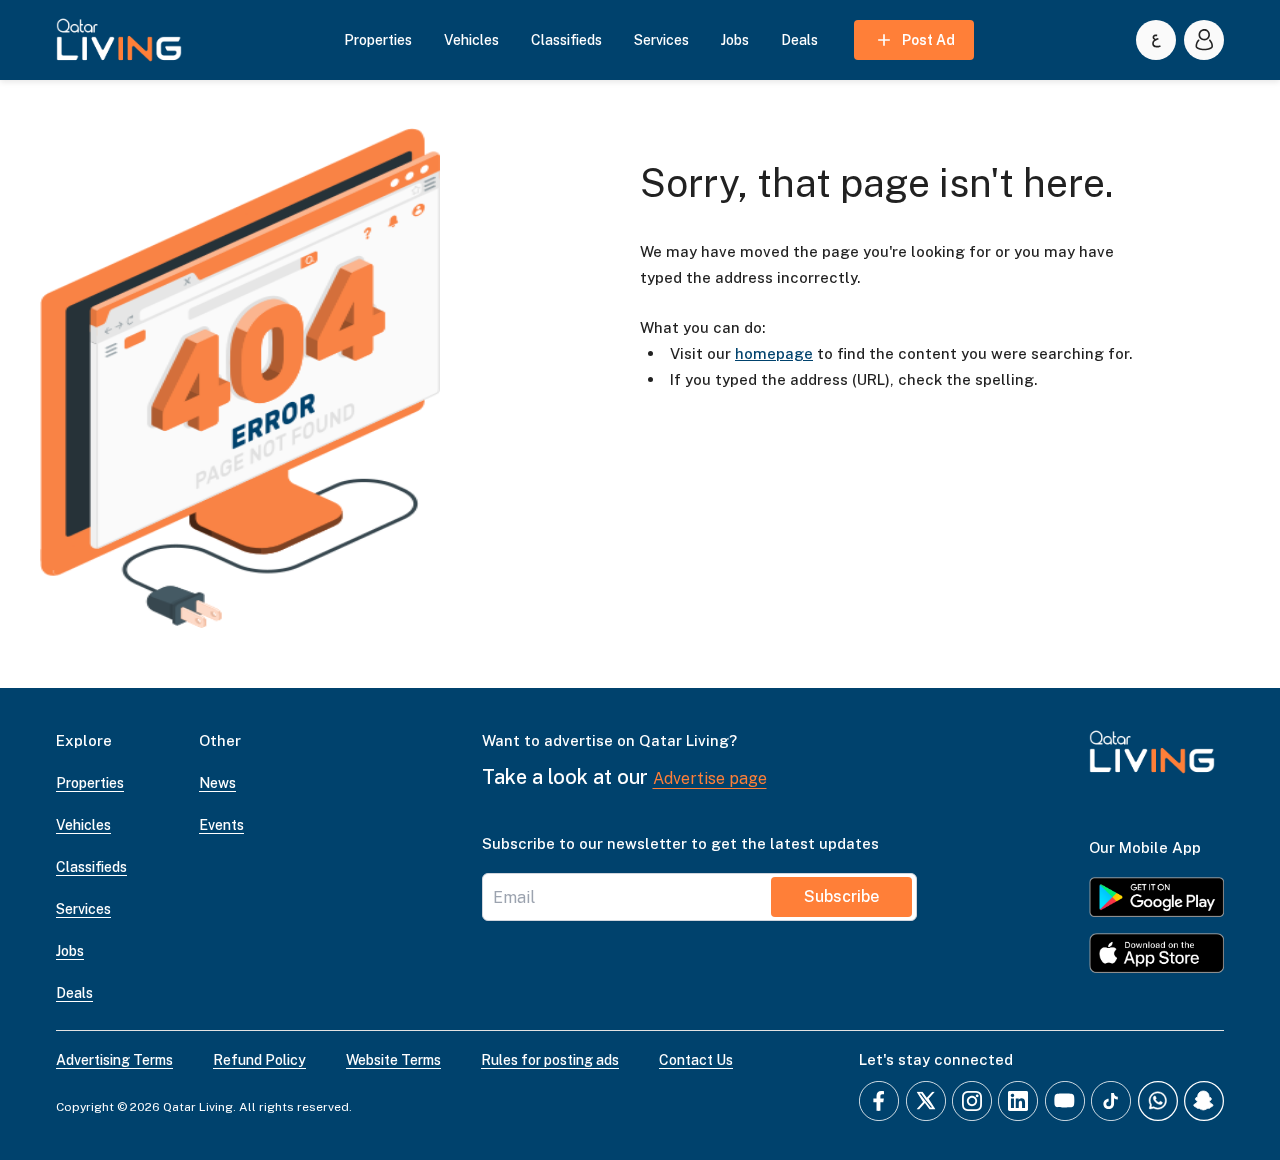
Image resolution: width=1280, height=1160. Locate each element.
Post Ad (928, 40)
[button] (119, 40)
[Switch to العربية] (1156, 40)
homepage (774, 353)
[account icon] (1204, 40)
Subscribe (841, 896)
